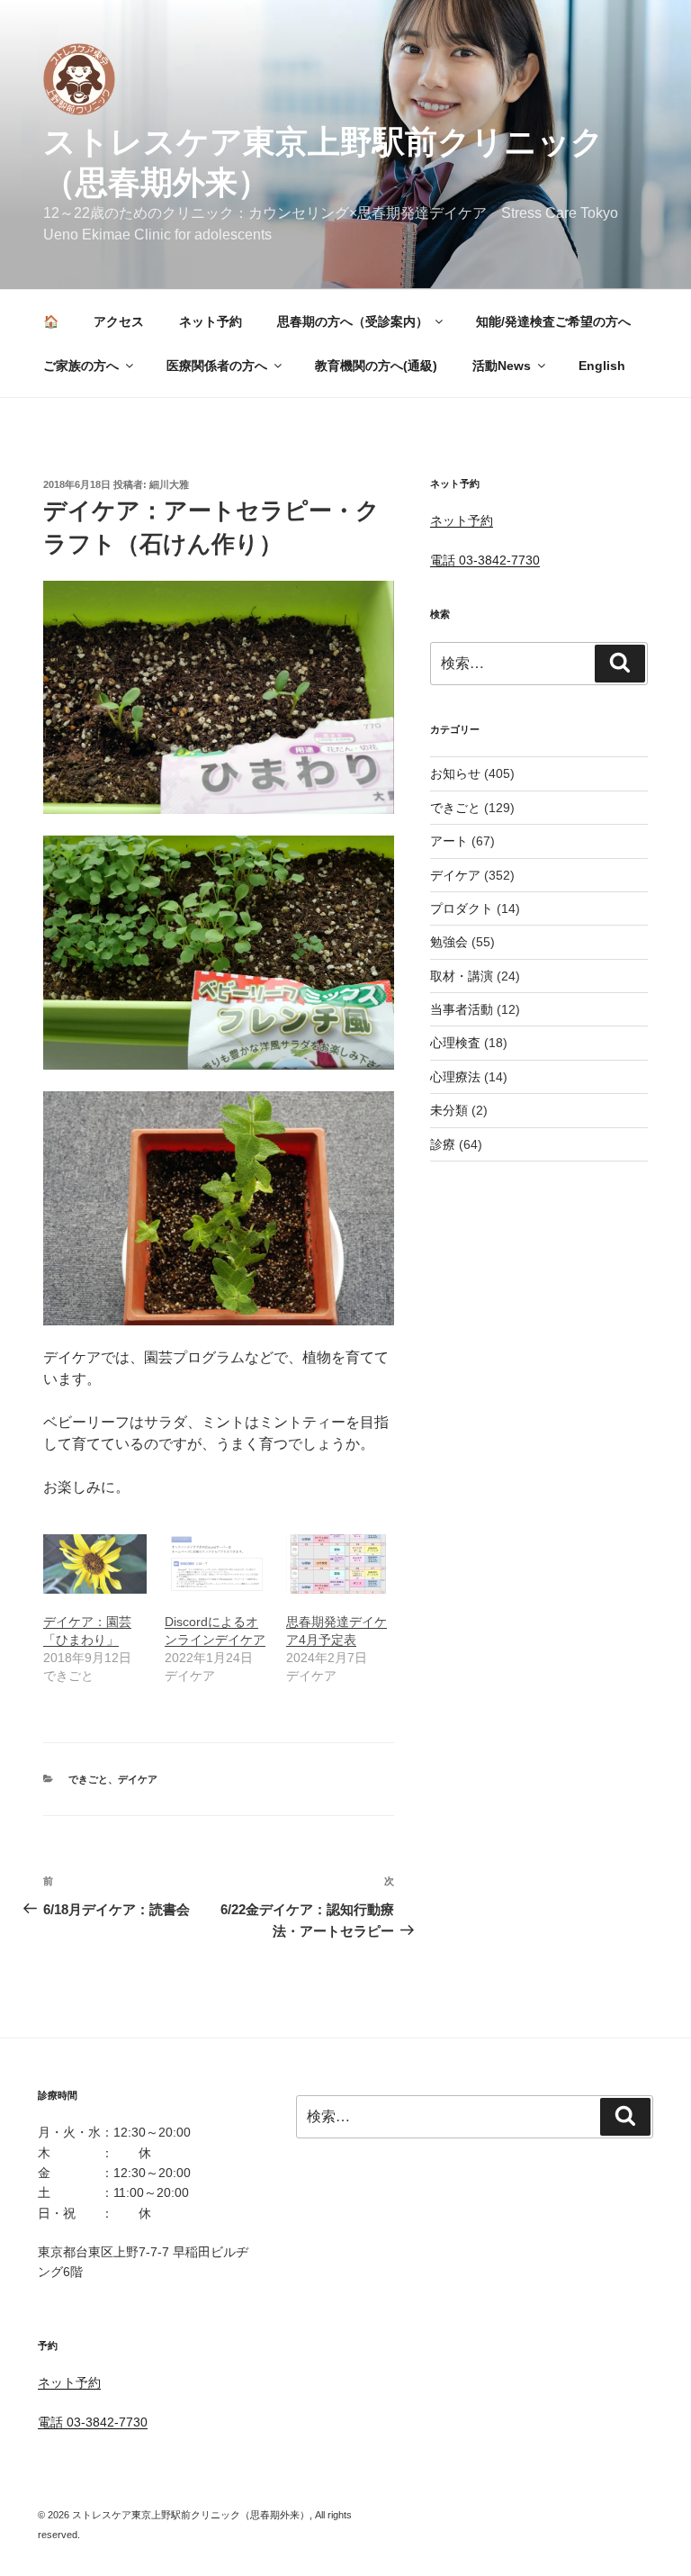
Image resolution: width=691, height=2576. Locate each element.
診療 (443, 1144)
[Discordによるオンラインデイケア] (216, 1564)
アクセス (119, 321)
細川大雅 (169, 484)
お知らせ (455, 773)
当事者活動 (462, 1009)
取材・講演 (462, 976)
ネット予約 (211, 321)
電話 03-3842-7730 (485, 560)
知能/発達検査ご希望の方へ (553, 321)
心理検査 (455, 1043)
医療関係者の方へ (217, 366)
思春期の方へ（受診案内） (353, 321)
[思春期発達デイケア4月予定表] (338, 1564)
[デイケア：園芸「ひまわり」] (95, 1564)
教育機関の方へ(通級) (376, 366)
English (602, 366)
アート (449, 841)
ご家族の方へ (81, 366)
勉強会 (449, 942)
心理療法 (455, 1077)
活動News (502, 366)
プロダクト (462, 908)
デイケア (138, 1779)
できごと (88, 1779)
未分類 (449, 1110)
